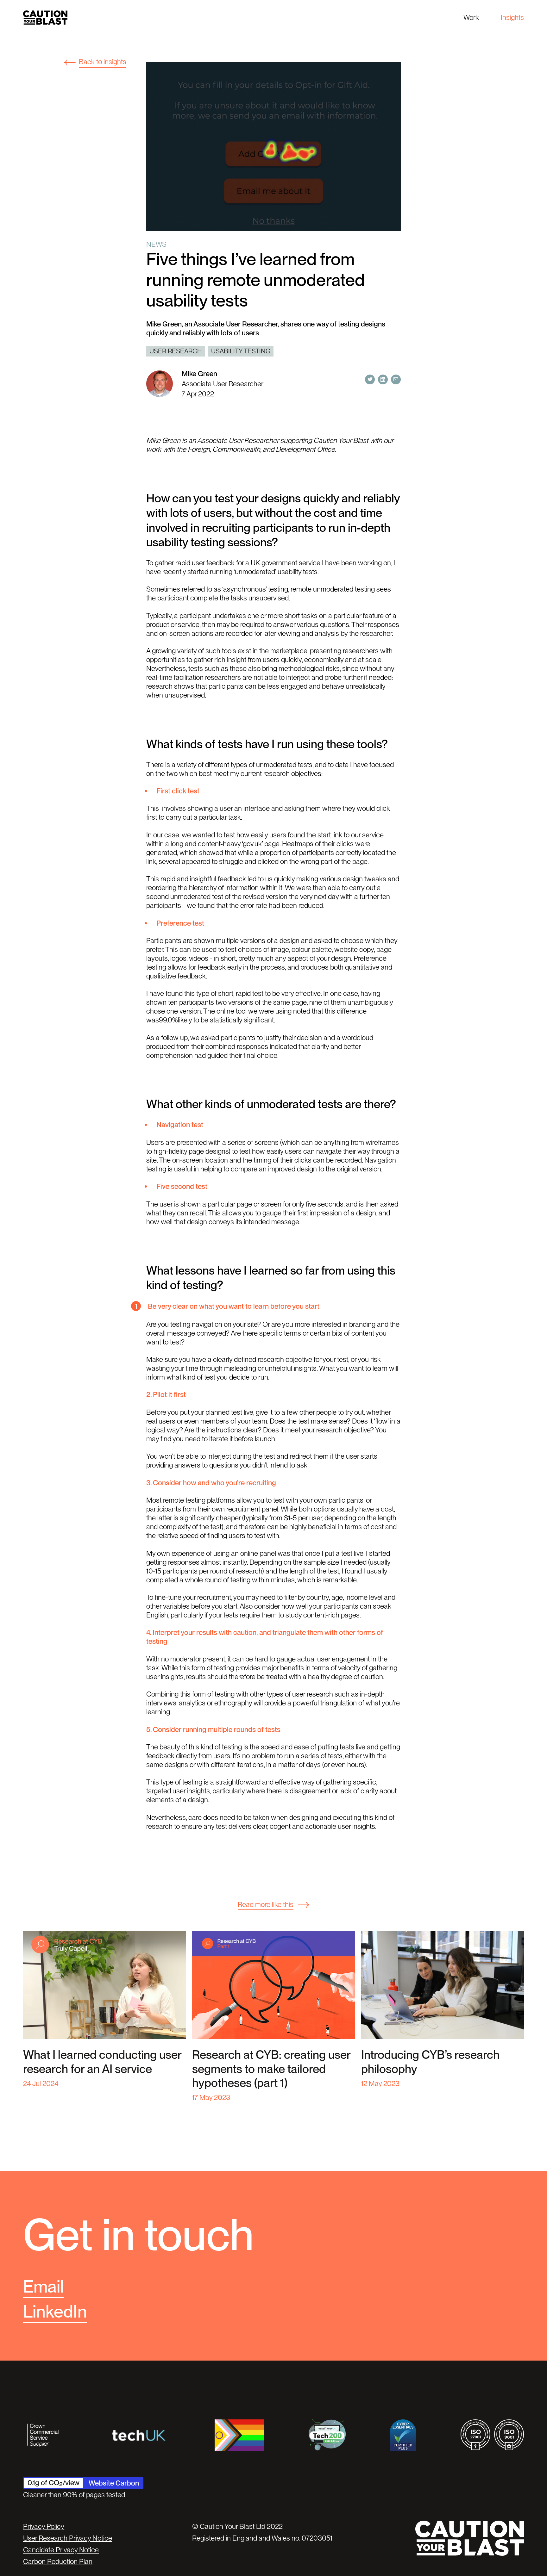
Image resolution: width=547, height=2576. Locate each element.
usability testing (241, 351)
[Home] (45, 18)
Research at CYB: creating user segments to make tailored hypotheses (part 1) (271, 2069)
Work (471, 17)
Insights (512, 17)
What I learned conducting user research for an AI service (102, 2062)
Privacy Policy (44, 2526)
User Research (176, 351)
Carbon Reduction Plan (58, 2561)
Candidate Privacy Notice (61, 2550)
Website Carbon (114, 2483)
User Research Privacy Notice (68, 2538)
